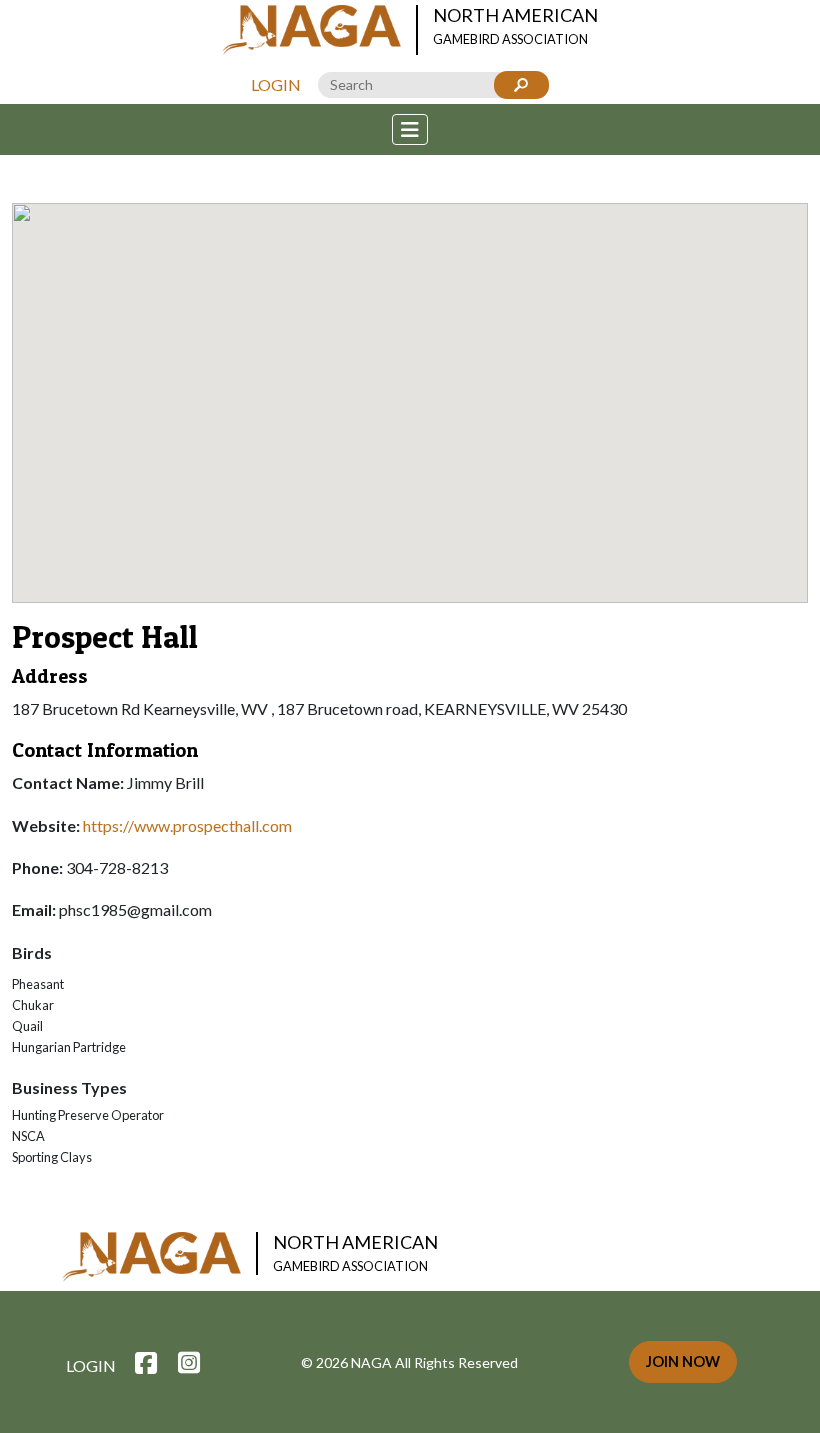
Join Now (683, 1361)
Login (276, 84)
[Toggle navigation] (410, 129)
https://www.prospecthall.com (187, 825)
